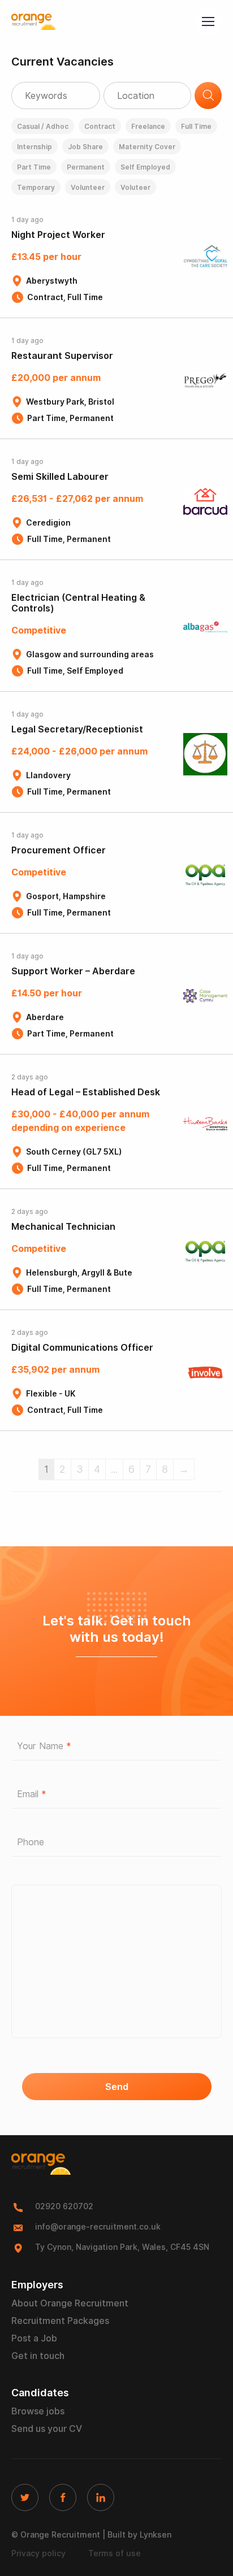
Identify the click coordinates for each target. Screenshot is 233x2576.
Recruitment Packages (60, 2321)
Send (117, 2087)
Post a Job (34, 2338)
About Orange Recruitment (70, 2303)
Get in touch (38, 2356)
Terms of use (115, 2553)
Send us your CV (47, 2429)
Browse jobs (38, 2411)
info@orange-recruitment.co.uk (98, 2227)
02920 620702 (64, 2206)
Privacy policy (38, 2553)
